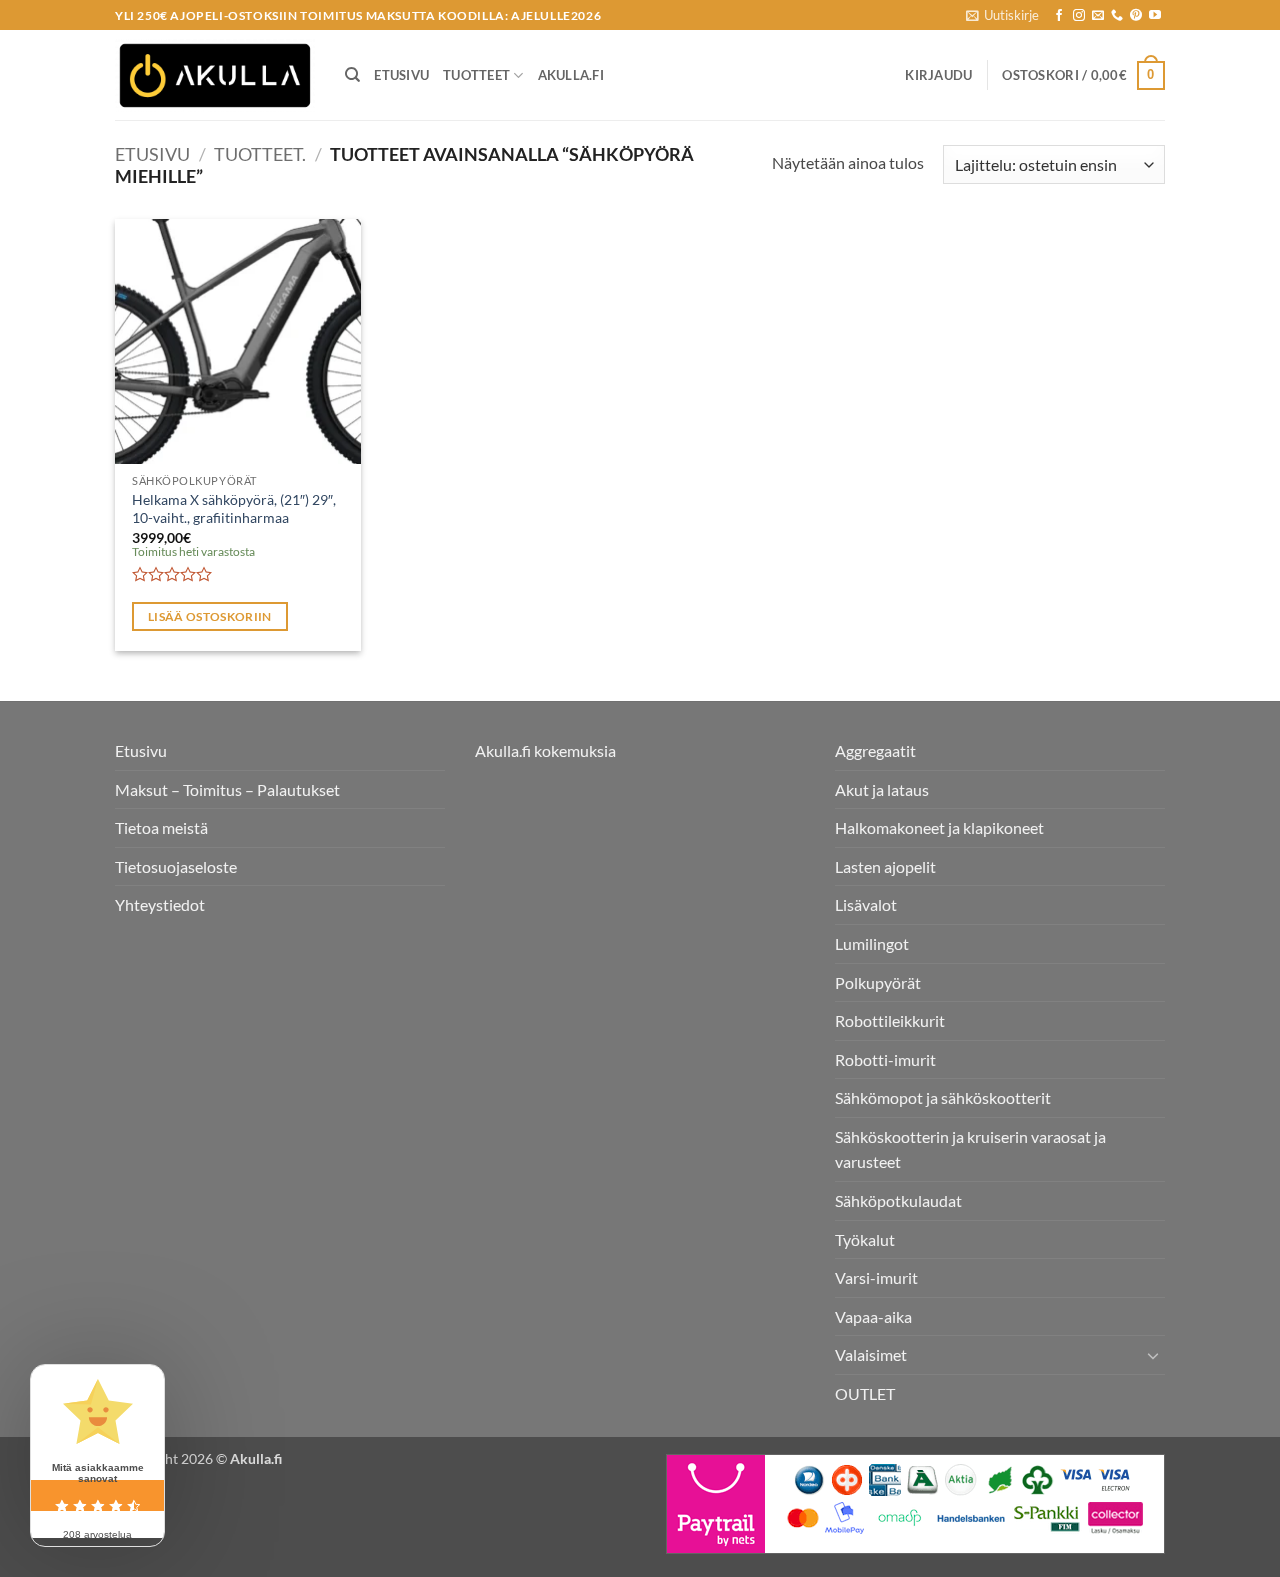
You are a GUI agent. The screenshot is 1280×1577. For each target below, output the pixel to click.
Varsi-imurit (876, 1277)
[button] (1002, 15)
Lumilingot (872, 943)
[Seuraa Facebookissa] (1059, 16)
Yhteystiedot (160, 904)
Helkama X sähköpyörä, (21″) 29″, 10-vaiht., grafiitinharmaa (234, 509)
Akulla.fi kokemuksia (545, 750)
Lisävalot (866, 904)
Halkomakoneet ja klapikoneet (939, 827)
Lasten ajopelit (885, 866)
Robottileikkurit (890, 1020)
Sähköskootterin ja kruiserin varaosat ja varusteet (970, 1149)
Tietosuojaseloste (176, 866)
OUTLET (865, 1393)
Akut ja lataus (882, 789)
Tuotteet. (260, 154)
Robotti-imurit (885, 1059)
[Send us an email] (1098, 16)
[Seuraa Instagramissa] (1079, 16)
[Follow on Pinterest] (1136, 16)
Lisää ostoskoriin (210, 616)
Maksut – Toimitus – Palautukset (227, 789)
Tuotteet (476, 75)
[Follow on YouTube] (1155, 16)
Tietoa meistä (161, 827)
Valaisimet (871, 1354)
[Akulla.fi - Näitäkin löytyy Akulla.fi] (215, 75)
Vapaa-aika (873, 1316)
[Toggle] (1153, 1355)
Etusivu (401, 75)
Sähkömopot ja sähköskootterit (943, 1097)
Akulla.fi (571, 75)
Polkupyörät (878, 982)
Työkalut (865, 1239)
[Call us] (1117, 16)
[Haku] (352, 75)
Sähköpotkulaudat (898, 1200)
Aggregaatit (875, 750)
